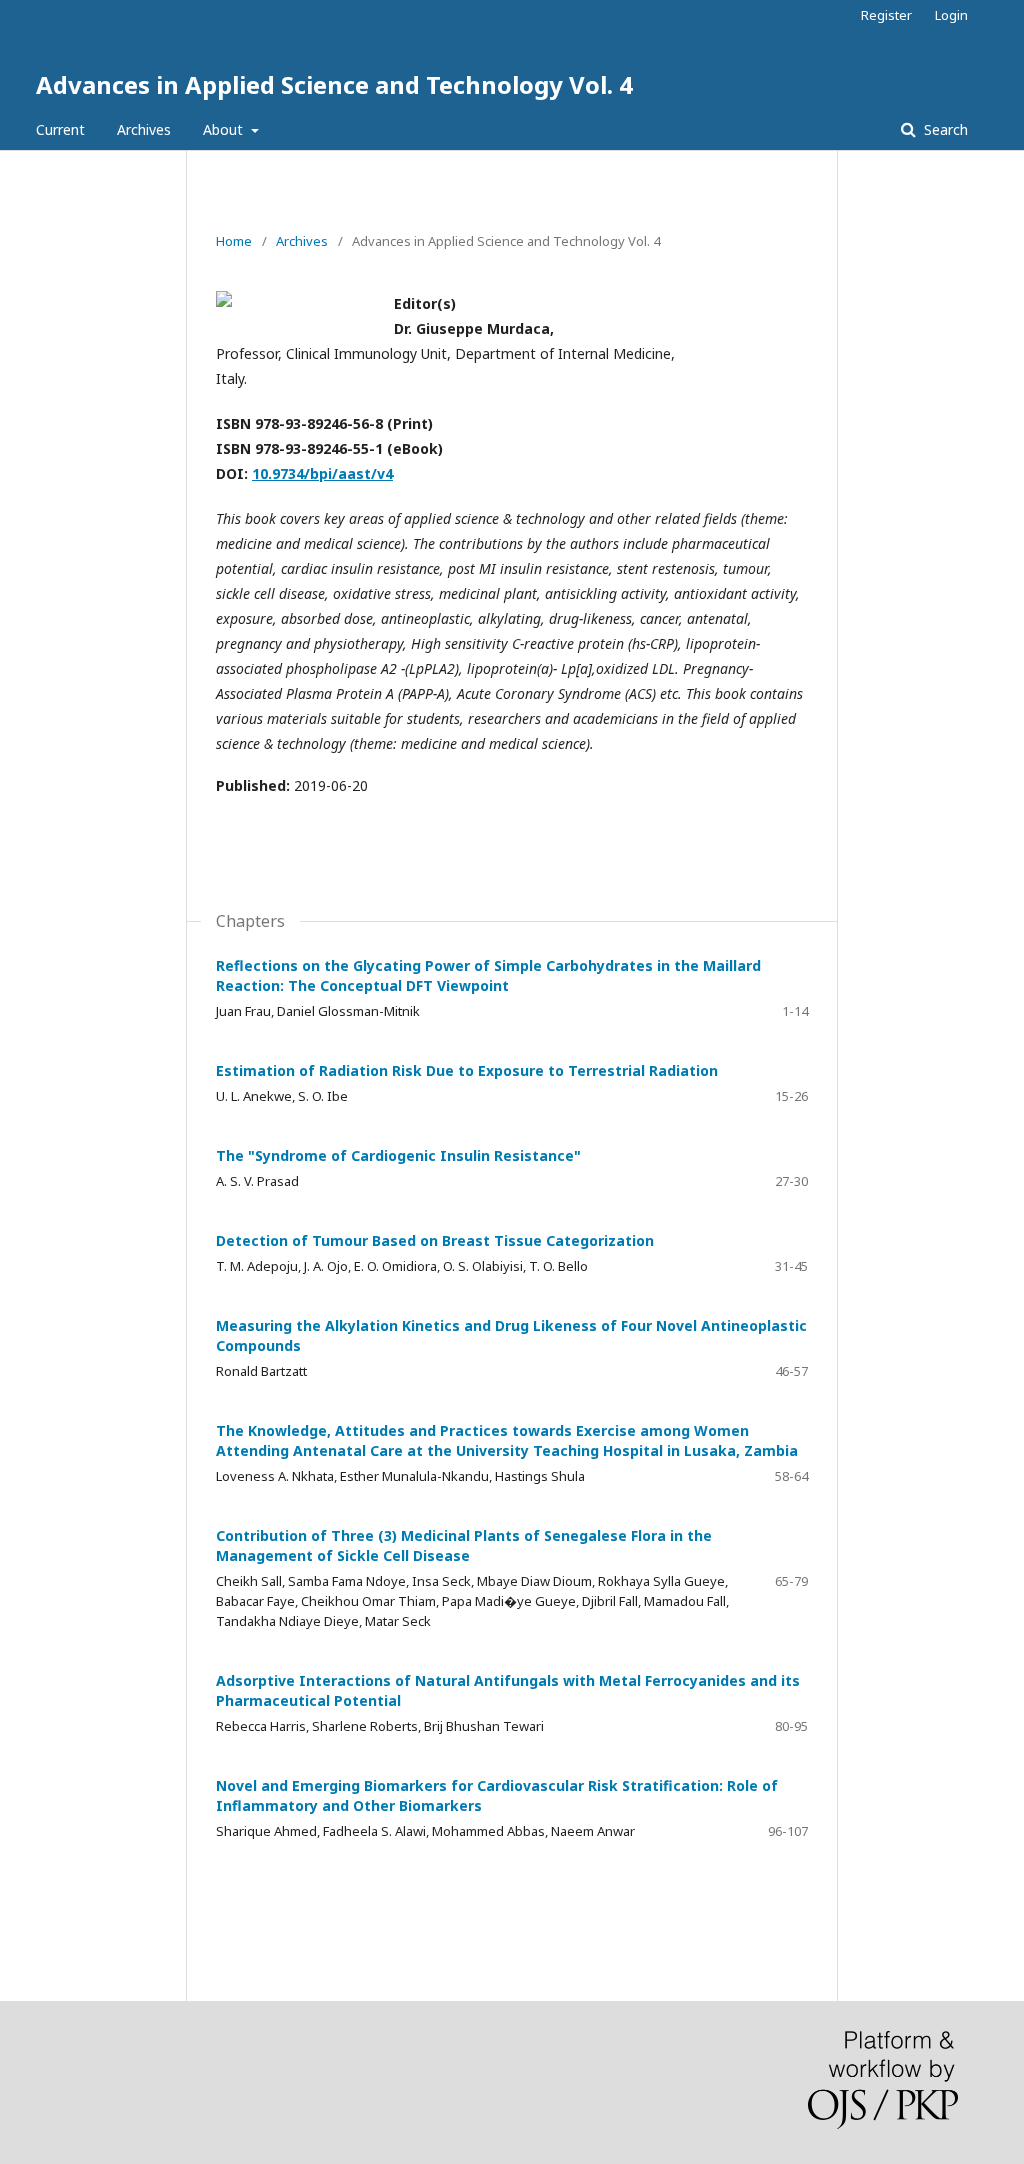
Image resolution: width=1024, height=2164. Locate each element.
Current (60, 129)
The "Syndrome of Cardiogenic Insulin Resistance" (398, 1155)
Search (944, 129)
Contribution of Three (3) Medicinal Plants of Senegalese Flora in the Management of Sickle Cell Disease (464, 1545)
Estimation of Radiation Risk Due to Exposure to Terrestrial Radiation (467, 1070)
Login (951, 15)
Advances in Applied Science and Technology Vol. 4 (334, 84)
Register (886, 15)
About (225, 129)
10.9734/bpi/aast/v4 (322, 473)
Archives (144, 129)
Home (234, 241)
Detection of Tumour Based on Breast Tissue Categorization (435, 1240)
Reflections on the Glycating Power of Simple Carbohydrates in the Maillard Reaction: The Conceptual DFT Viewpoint (488, 975)
